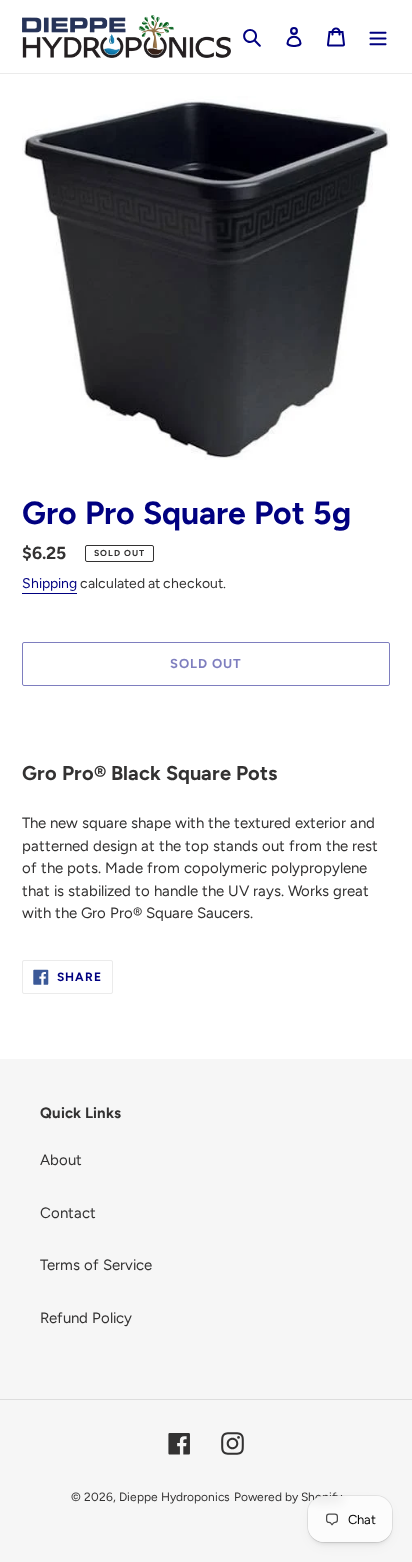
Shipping (49, 583)
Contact (68, 1213)
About (61, 1160)
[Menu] (378, 36)
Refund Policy (86, 1318)
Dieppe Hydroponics (174, 1497)
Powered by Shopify (288, 1497)
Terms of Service (96, 1265)
